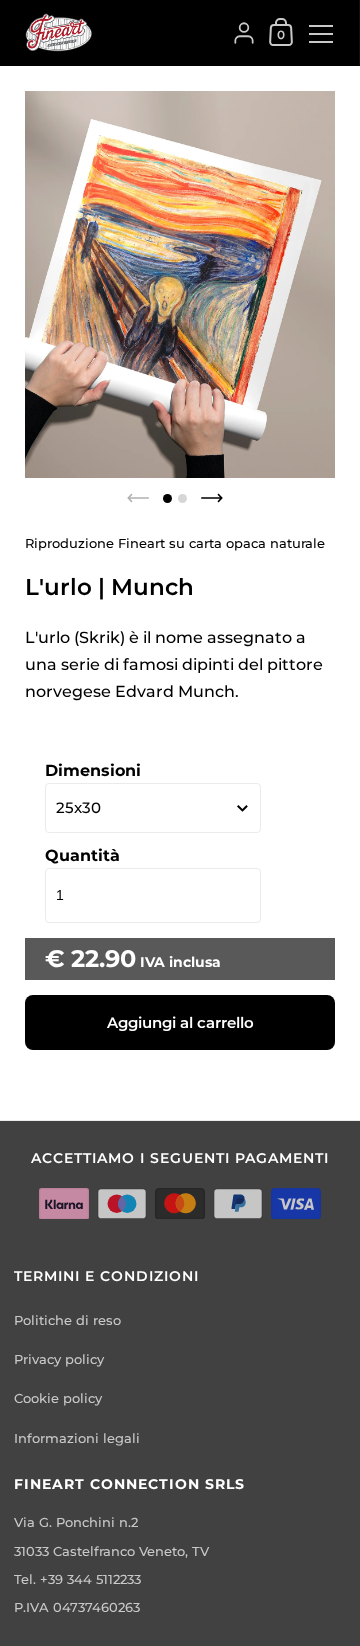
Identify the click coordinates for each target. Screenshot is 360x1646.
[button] (167, 498)
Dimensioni (93, 770)
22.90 (103, 958)
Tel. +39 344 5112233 (77, 1579)
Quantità (82, 855)
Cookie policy (58, 1398)
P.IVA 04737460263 (77, 1607)
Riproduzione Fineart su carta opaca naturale (175, 543)
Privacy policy (59, 1359)
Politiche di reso (67, 1320)
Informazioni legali (77, 1438)
